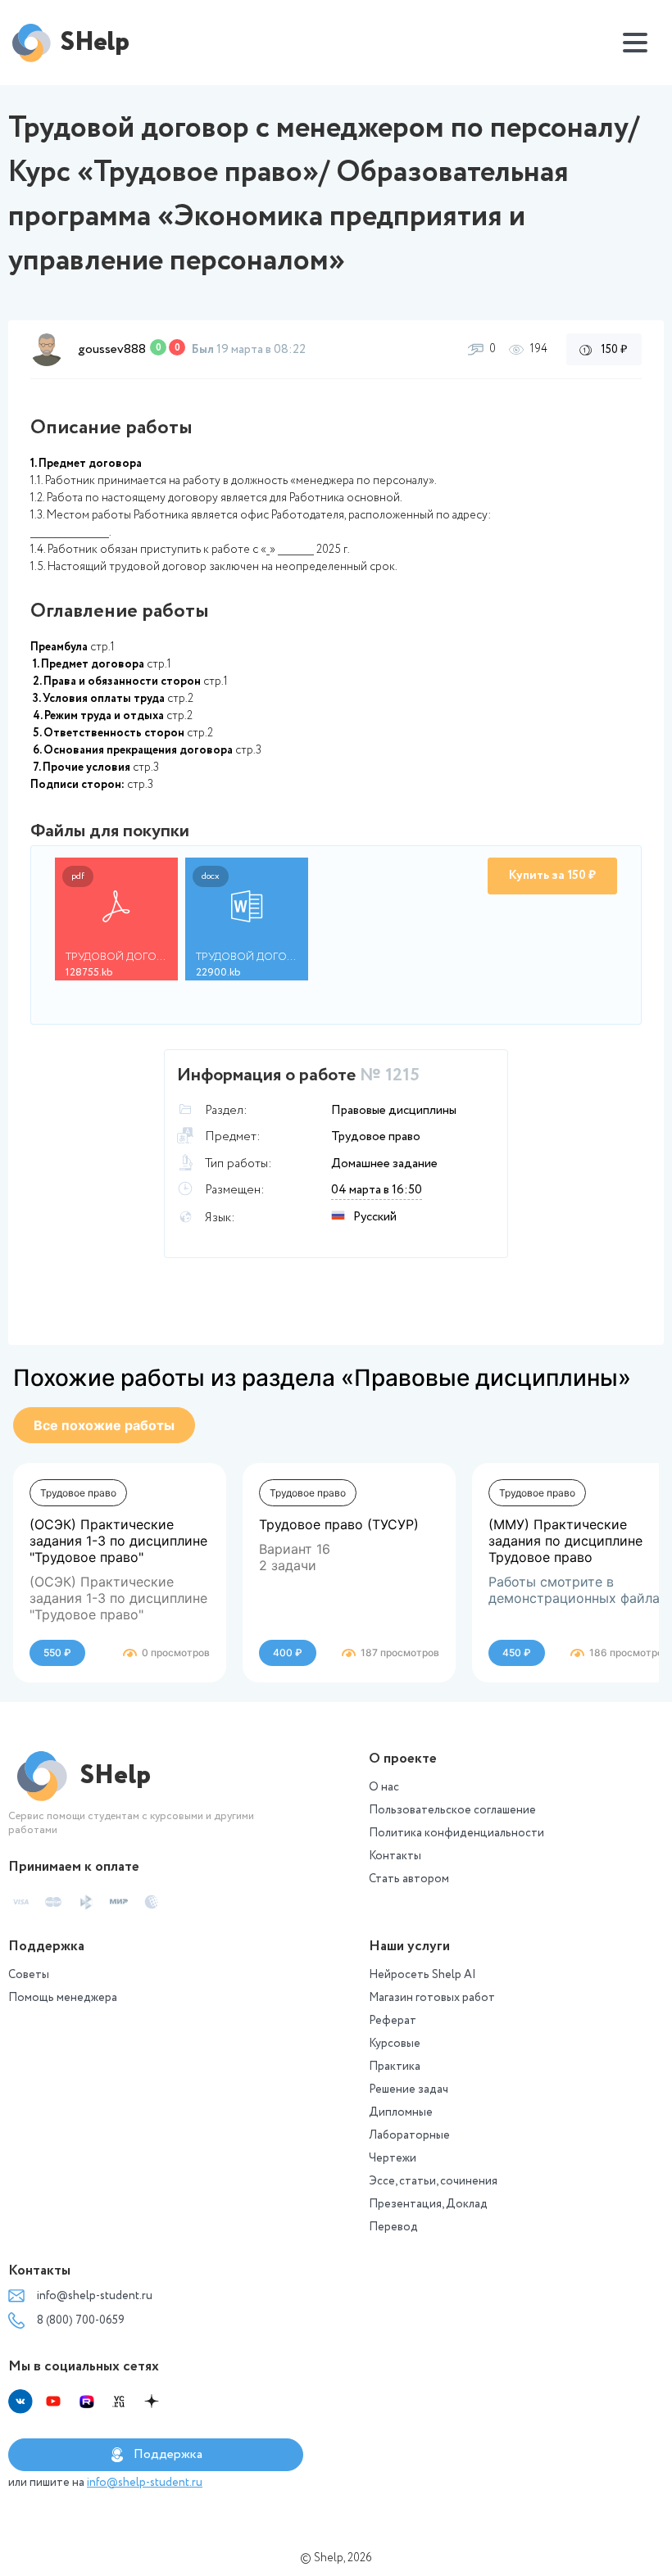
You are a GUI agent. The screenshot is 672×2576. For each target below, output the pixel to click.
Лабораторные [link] (409, 2135)
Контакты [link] (395, 1856)
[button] (47, 350)
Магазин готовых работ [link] (432, 1998)
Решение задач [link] (409, 2089)
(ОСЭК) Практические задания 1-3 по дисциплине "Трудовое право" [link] (118, 1541)
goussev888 (112, 349)
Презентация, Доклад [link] (428, 2204)
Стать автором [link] (409, 1879)
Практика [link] (395, 2067)
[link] (104, 1425)
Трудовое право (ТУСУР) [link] (339, 1524)
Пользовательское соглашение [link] (452, 1810)
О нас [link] (384, 1787)
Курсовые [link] (395, 2044)
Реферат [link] (393, 2021)
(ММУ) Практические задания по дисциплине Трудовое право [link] (565, 1541)
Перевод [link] (393, 2227)
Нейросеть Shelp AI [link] (422, 1975)
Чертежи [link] (393, 2158)
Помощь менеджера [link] (63, 1998)
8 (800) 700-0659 (81, 2320)
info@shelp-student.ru (95, 2296)
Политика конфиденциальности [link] (456, 1833)
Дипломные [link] (401, 2112)
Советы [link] (29, 1975)
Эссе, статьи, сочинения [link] (433, 2181)
